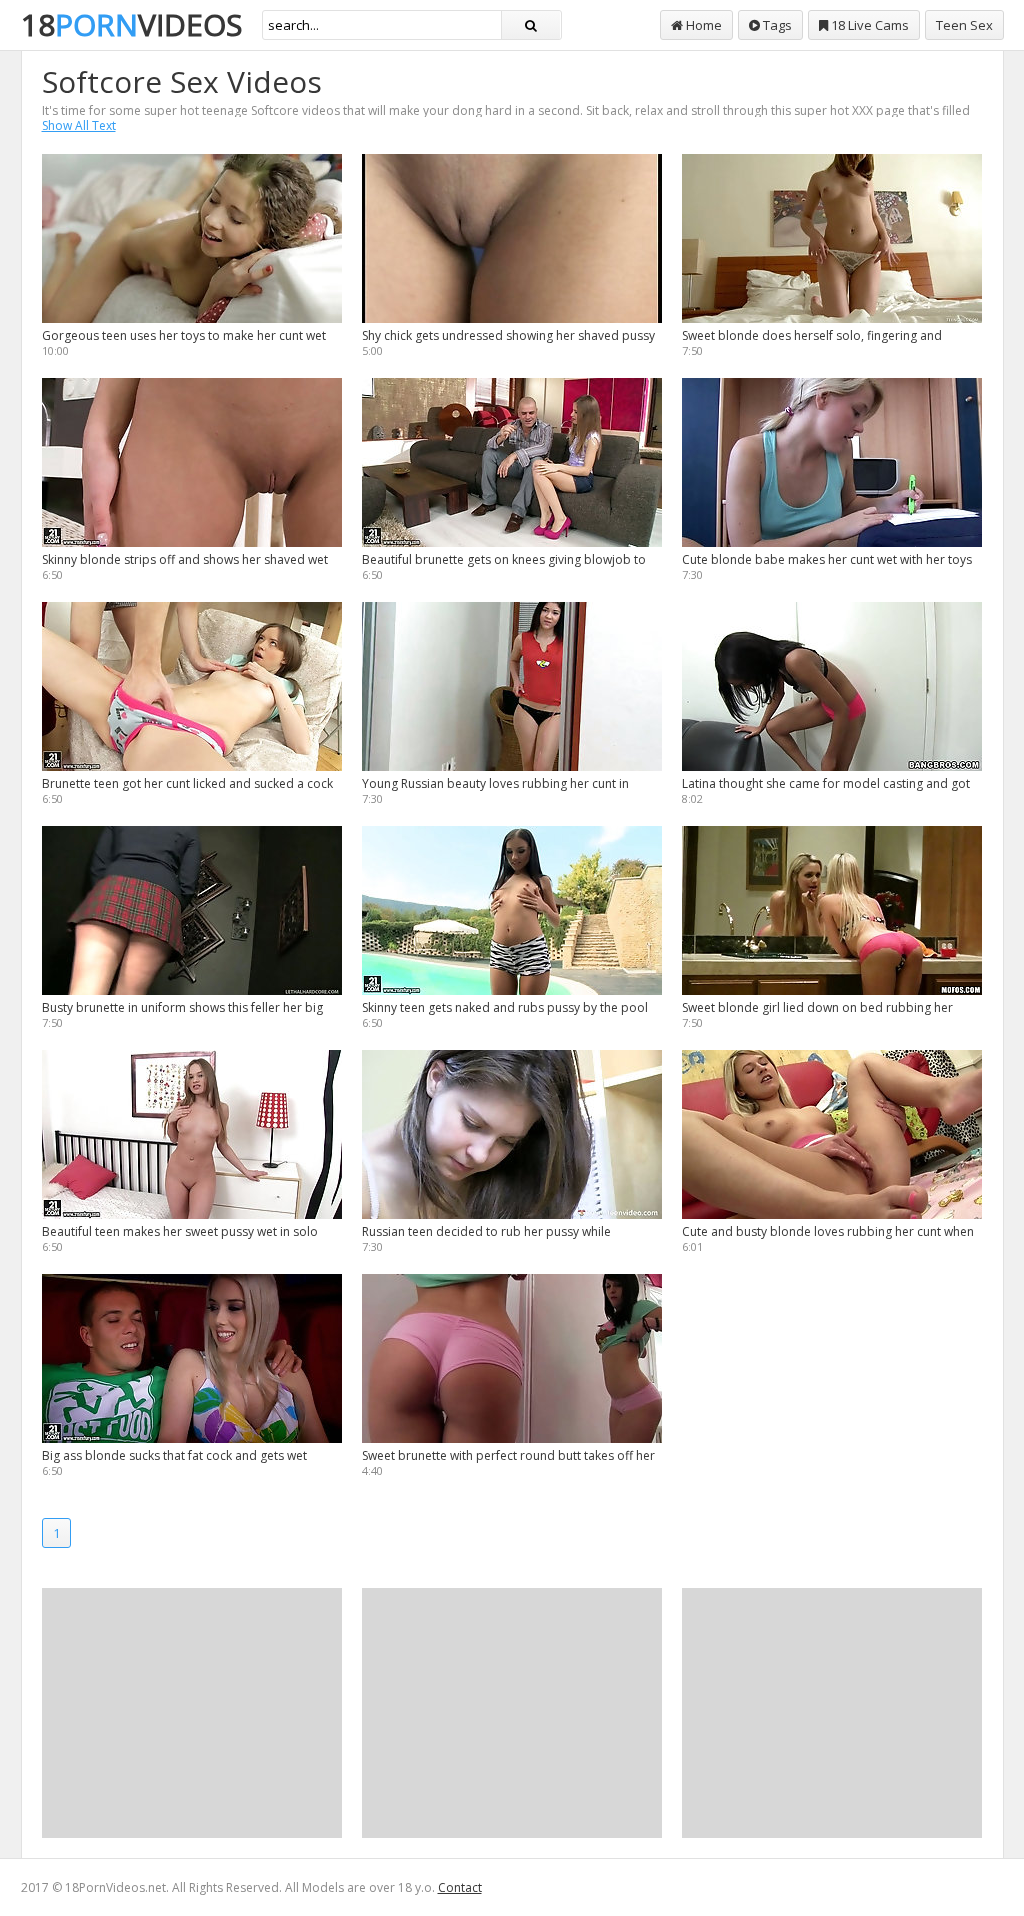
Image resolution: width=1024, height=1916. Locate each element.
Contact (460, 1887)
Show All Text (79, 125)
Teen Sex (964, 25)
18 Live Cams (868, 25)
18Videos (131, 24)
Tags (776, 25)
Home (702, 25)
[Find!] (531, 25)
